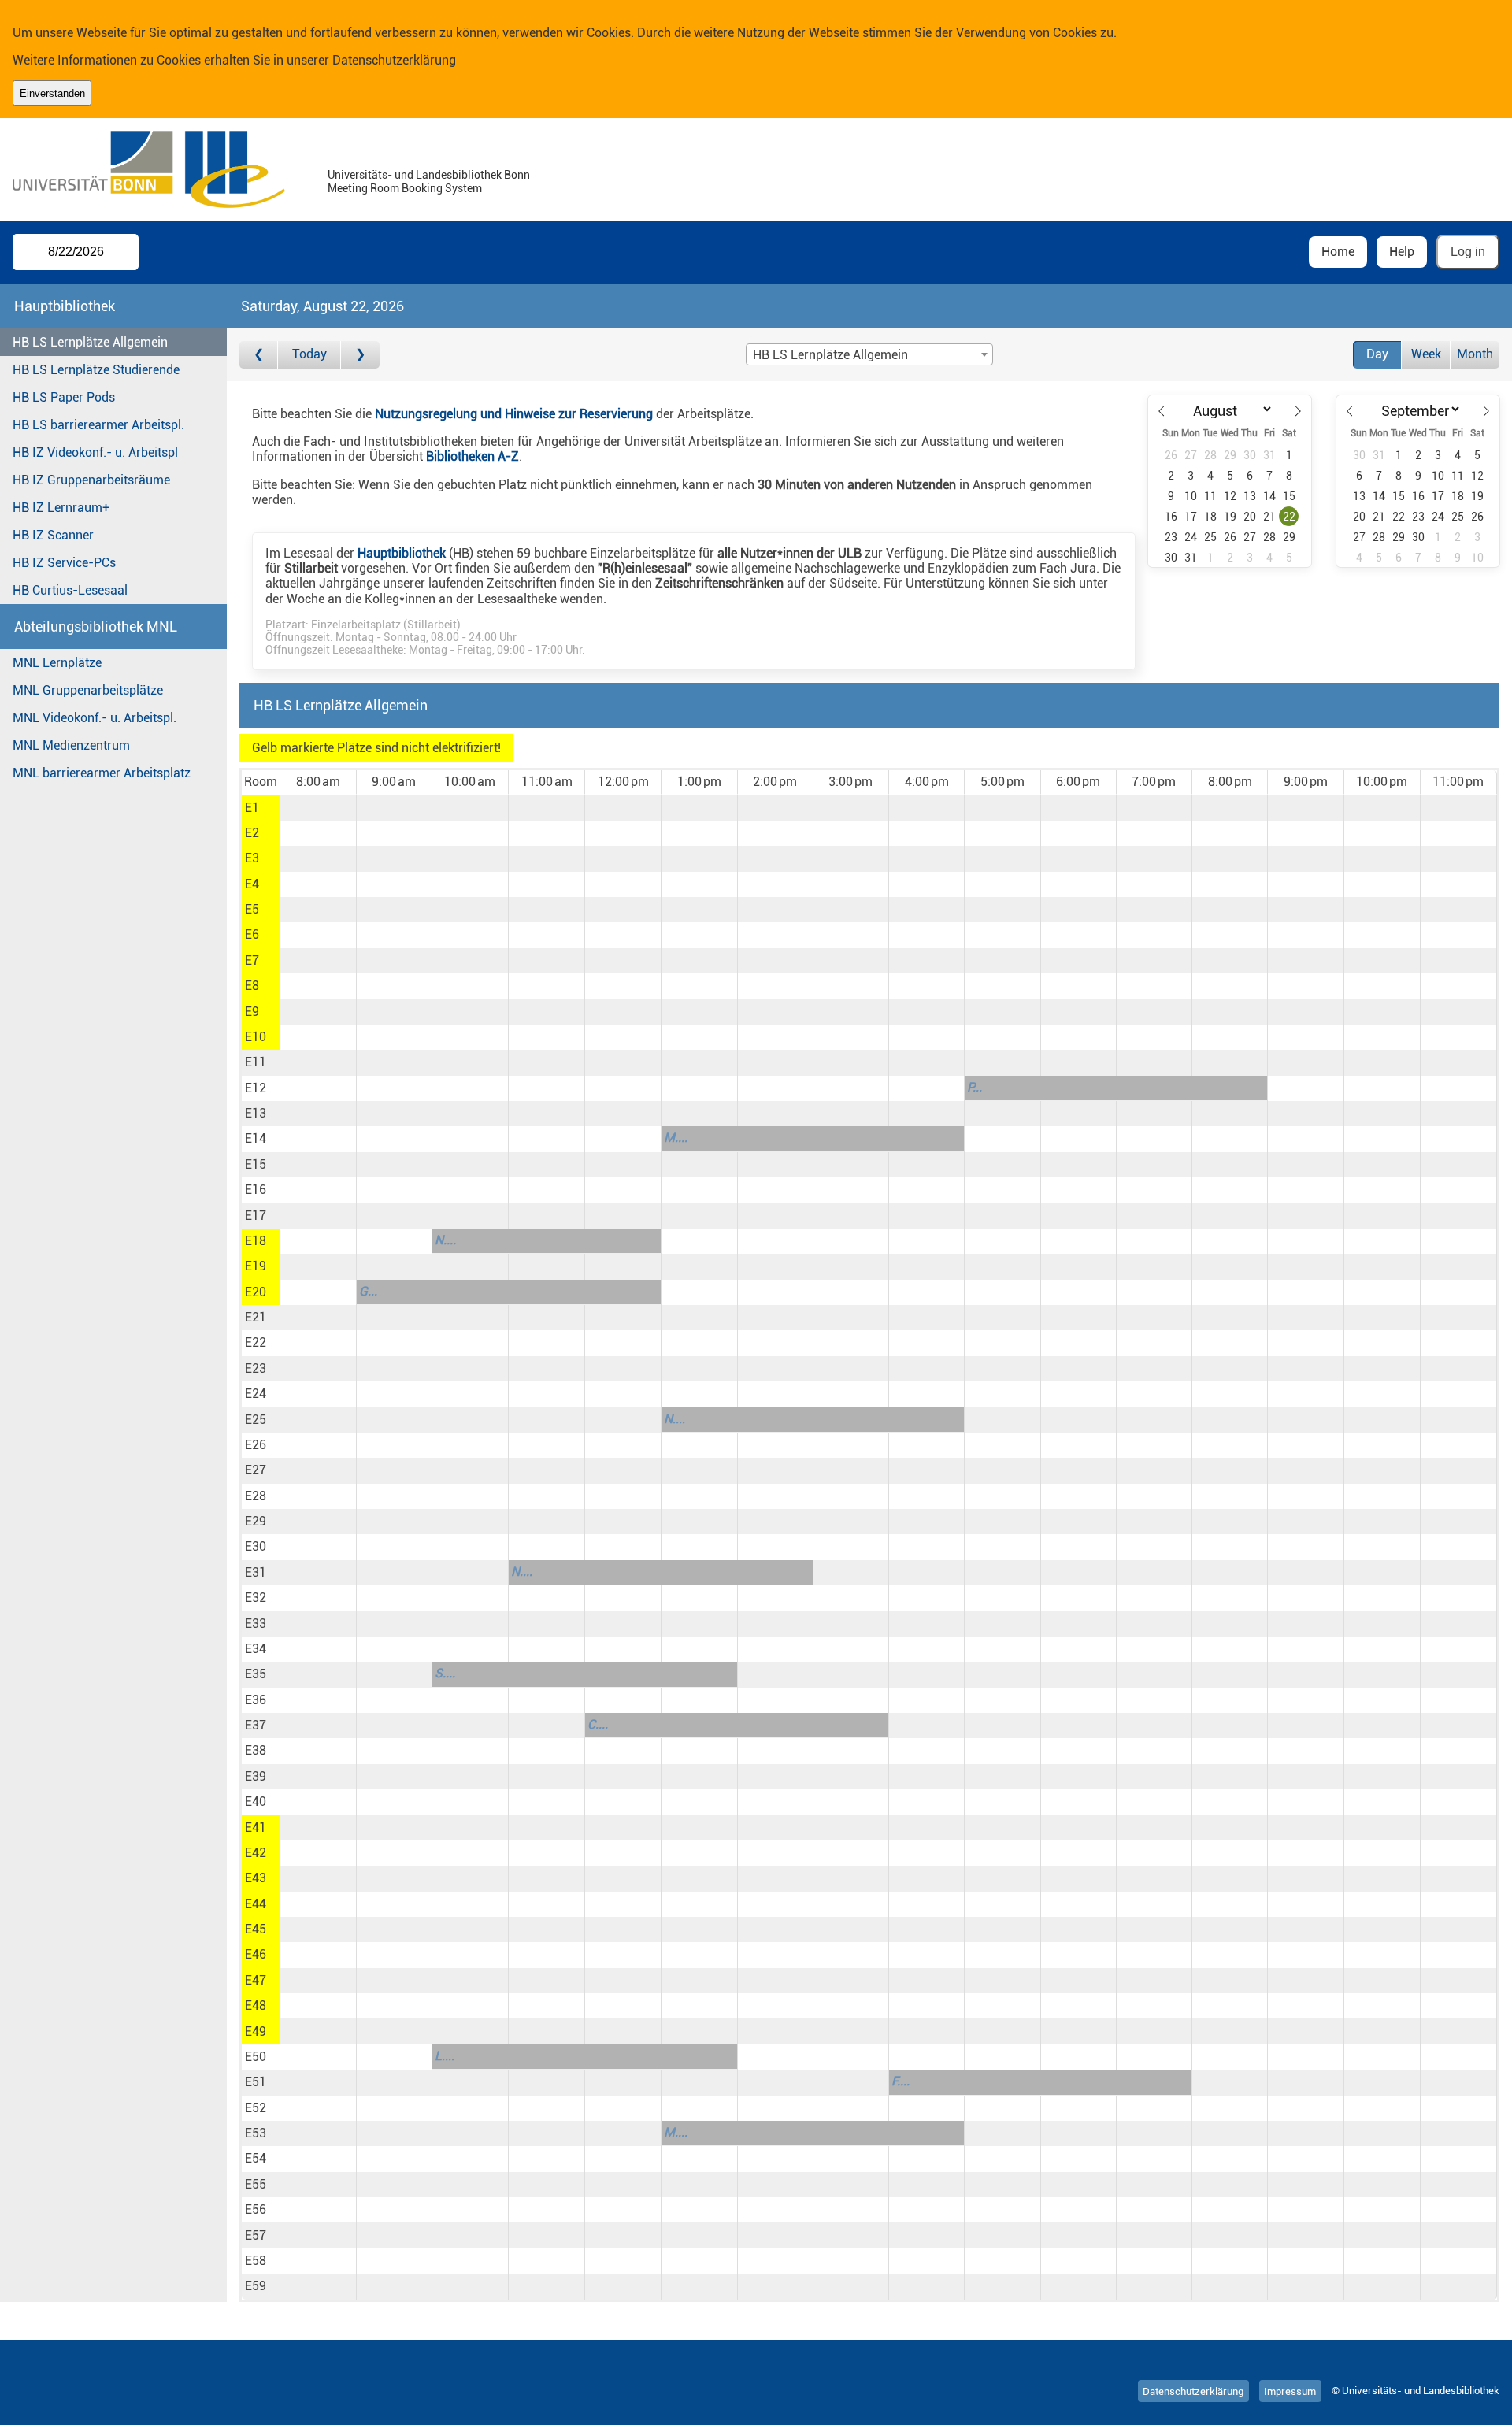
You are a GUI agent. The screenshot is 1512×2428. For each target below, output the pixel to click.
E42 (256, 1853)
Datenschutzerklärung (394, 60)
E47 (256, 1980)
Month (1475, 354)
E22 (256, 1342)
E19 (256, 1266)
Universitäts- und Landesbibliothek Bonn (429, 175)
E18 (256, 1241)
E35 (256, 1674)
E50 (256, 2057)
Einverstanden (52, 93)
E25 (256, 1420)
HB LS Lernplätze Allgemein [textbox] (830, 355)
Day (1377, 354)
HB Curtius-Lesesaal (70, 590)
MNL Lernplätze (57, 663)
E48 (256, 2005)
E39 (256, 1776)
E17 (256, 1216)
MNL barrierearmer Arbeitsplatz (102, 773)
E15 (256, 1164)
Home (1338, 252)
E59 (256, 2286)
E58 (256, 2261)
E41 (256, 1827)
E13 (256, 1113)
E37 (256, 1725)
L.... (445, 2056)
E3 (252, 858)
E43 (256, 1878)
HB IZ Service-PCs (64, 563)
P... (975, 1087)
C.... (598, 1724)
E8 (252, 986)
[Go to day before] (259, 355)
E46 (256, 1954)
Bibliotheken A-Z (472, 456)
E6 (252, 934)
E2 (252, 833)
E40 (256, 1802)
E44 (256, 1904)
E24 (256, 1394)
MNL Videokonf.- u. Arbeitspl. (94, 718)
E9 (252, 1012)
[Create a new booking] (318, 807)
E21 (256, 1317)
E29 (256, 1521)
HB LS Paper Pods (64, 397)
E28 (256, 1496)
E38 (256, 1750)
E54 (256, 2158)
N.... (445, 1240)
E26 (256, 1445)
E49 (256, 2031)
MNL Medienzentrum (71, 745)
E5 (252, 909)
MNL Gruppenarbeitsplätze (88, 690)
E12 (256, 1088)
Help (1402, 252)
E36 (256, 1700)
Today (309, 354)
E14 (256, 1138)
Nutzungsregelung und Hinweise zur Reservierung (514, 414)
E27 (256, 1470)
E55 (256, 2184)
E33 (256, 1624)
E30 (256, 1546)
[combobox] (869, 354)
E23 (256, 1368)
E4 (252, 884)
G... (368, 1291)
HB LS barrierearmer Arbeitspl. (98, 425)
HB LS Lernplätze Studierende (96, 370)
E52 (256, 2108)
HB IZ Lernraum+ (61, 508)
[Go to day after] (360, 355)
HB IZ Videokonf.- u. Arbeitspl (95, 452)
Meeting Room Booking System (405, 189)
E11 (256, 1062)
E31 (256, 1572)
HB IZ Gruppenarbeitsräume (91, 480)
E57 (256, 2235)
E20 (256, 1292)
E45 (256, 1929)
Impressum (1290, 2391)
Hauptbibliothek (402, 553)
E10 (256, 1037)
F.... (901, 2081)
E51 (256, 2082)
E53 (256, 2133)
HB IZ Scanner (53, 535)
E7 (252, 960)
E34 (256, 1649)
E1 (252, 808)
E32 (256, 1598)
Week (1426, 354)
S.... (445, 1673)
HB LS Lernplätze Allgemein (90, 342)
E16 (256, 1190)
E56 (256, 2209)
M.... (676, 1138)
